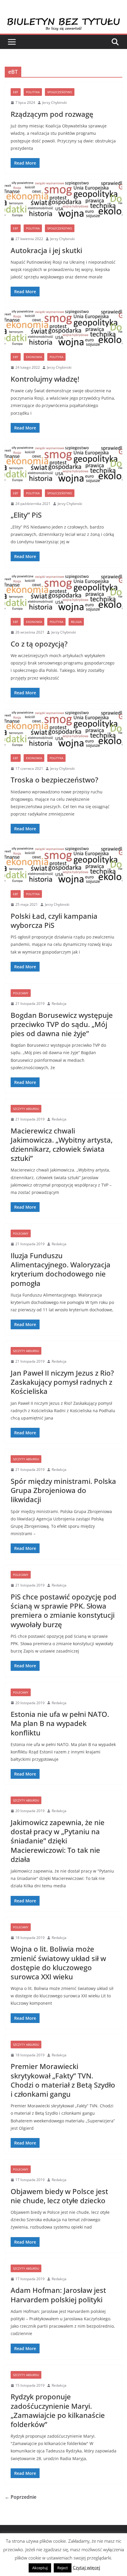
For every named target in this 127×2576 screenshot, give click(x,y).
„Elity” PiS (26, 515)
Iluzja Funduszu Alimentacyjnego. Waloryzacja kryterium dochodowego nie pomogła (61, 1269)
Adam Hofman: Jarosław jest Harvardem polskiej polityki (58, 2295)
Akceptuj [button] (40, 2568)
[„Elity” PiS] (63, 464)
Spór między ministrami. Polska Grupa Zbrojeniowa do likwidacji (63, 1490)
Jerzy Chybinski (54, 102)
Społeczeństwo (60, 92)
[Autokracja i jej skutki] (63, 199)
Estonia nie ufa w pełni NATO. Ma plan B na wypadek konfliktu (60, 1723)
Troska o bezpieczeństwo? (54, 780)
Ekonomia (34, 357)
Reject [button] (63, 2568)
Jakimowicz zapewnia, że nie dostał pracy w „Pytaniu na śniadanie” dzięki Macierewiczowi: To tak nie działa (58, 1841)
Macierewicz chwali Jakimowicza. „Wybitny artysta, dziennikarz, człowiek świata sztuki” (62, 1145)
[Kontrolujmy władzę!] (63, 328)
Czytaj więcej (86, 2567)
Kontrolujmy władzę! (45, 379)
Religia (76, 622)
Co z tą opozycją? (39, 644)
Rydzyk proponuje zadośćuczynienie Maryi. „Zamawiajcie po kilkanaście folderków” (58, 2410)
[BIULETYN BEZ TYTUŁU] (63, 21)
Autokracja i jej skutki (46, 250)
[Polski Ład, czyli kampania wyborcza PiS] (63, 865)
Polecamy (21, 993)
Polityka (33, 92)
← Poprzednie (21, 2497)
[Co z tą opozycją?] (63, 593)
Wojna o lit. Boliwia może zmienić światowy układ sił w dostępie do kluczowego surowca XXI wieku (58, 1963)
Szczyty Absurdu (26, 1109)
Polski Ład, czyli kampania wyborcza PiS (54, 921)
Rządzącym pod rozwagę (52, 114)
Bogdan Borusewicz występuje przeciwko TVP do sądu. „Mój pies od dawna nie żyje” (62, 1024)
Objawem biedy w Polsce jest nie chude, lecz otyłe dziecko (59, 2196)
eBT (16, 92)
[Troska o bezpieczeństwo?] (63, 729)
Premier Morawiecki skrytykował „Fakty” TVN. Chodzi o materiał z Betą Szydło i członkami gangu (63, 2080)
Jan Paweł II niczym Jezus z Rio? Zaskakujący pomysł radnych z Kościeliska (62, 1382)
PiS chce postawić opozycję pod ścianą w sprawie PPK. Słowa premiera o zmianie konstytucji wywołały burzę (63, 1611)
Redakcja (59, 1004)
